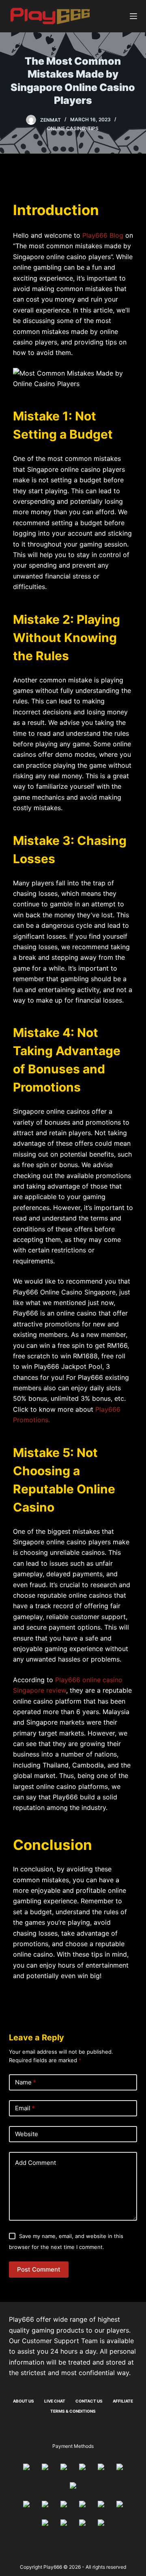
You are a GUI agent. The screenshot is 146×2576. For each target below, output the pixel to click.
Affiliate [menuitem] (123, 2401)
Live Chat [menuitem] (55, 2401)
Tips (93, 128)
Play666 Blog (103, 235)
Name (26, 2082)
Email (25, 2108)
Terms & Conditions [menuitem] (73, 2411)
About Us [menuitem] (24, 2401)
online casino (66, 128)
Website (27, 2134)
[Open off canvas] (133, 16)
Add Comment (35, 2163)
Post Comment (39, 2269)
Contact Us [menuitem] (89, 2401)
